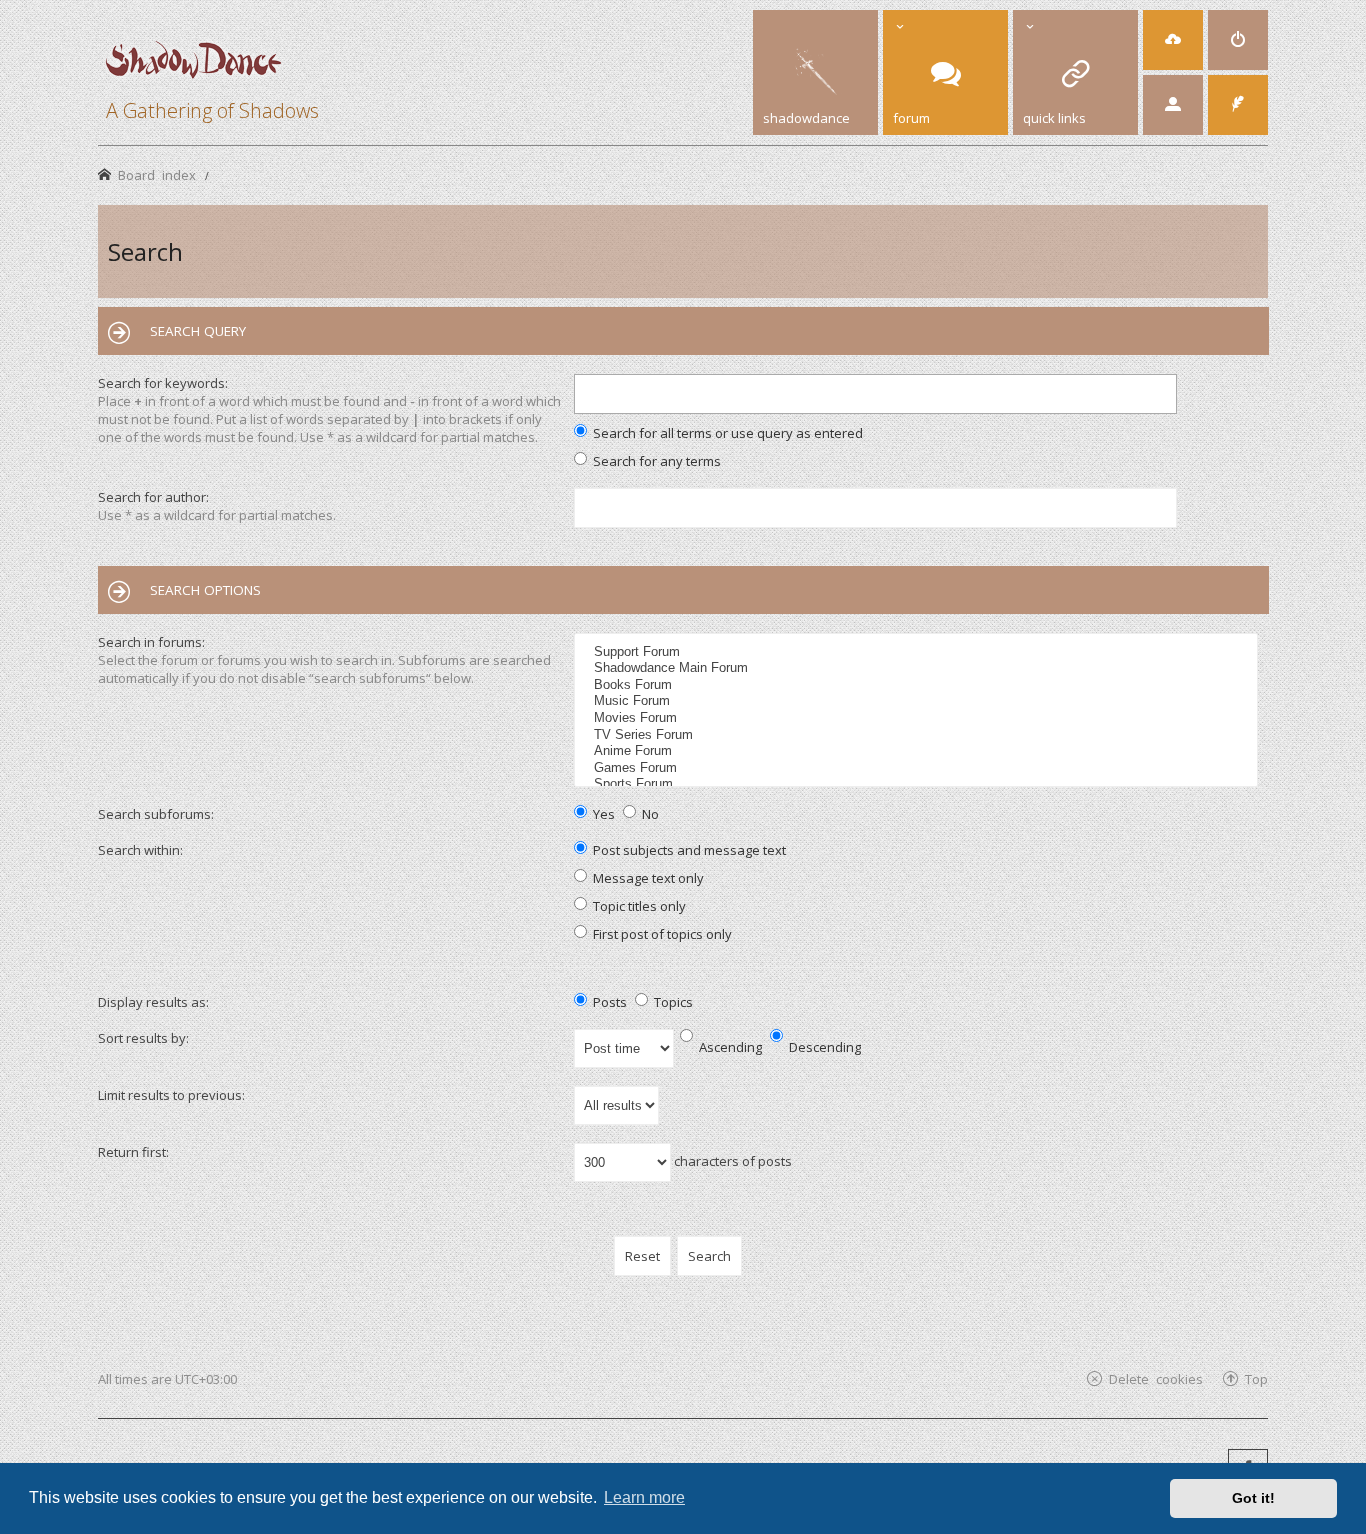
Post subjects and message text (688, 850)
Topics (672, 1002)
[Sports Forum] (918, 784)
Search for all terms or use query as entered (726, 433)
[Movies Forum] (918, 718)
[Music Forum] (918, 701)
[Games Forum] (918, 768)
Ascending (729, 1047)
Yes (602, 814)
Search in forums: (151, 642)
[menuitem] (1173, 40)
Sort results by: (143, 1038)
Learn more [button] (644, 1497)
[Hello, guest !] (1173, 105)
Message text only (647, 878)
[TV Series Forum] (918, 735)
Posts (608, 1002)
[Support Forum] (918, 652)
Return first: (133, 1152)
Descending (823, 1047)
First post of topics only (661, 934)
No (649, 814)
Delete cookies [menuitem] (1156, 1378)
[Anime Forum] (918, 751)
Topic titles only (638, 906)
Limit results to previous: (171, 1095)
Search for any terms (655, 461)
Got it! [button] (1253, 1498)
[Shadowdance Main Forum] (918, 668)
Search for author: (153, 497)
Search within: (140, 850)
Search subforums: (156, 814)
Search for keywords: (163, 383)
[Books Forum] (918, 685)
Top (1256, 1378)
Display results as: (153, 1002)
